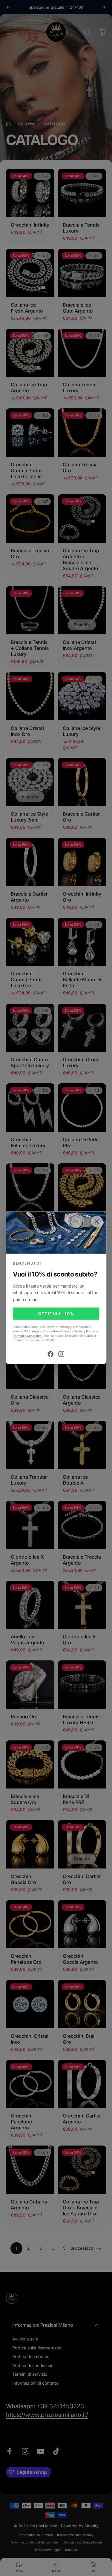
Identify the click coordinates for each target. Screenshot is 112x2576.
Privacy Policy (85, 1331)
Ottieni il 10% (56, 1314)
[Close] (97, 1221)
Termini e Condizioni (28, 1336)
